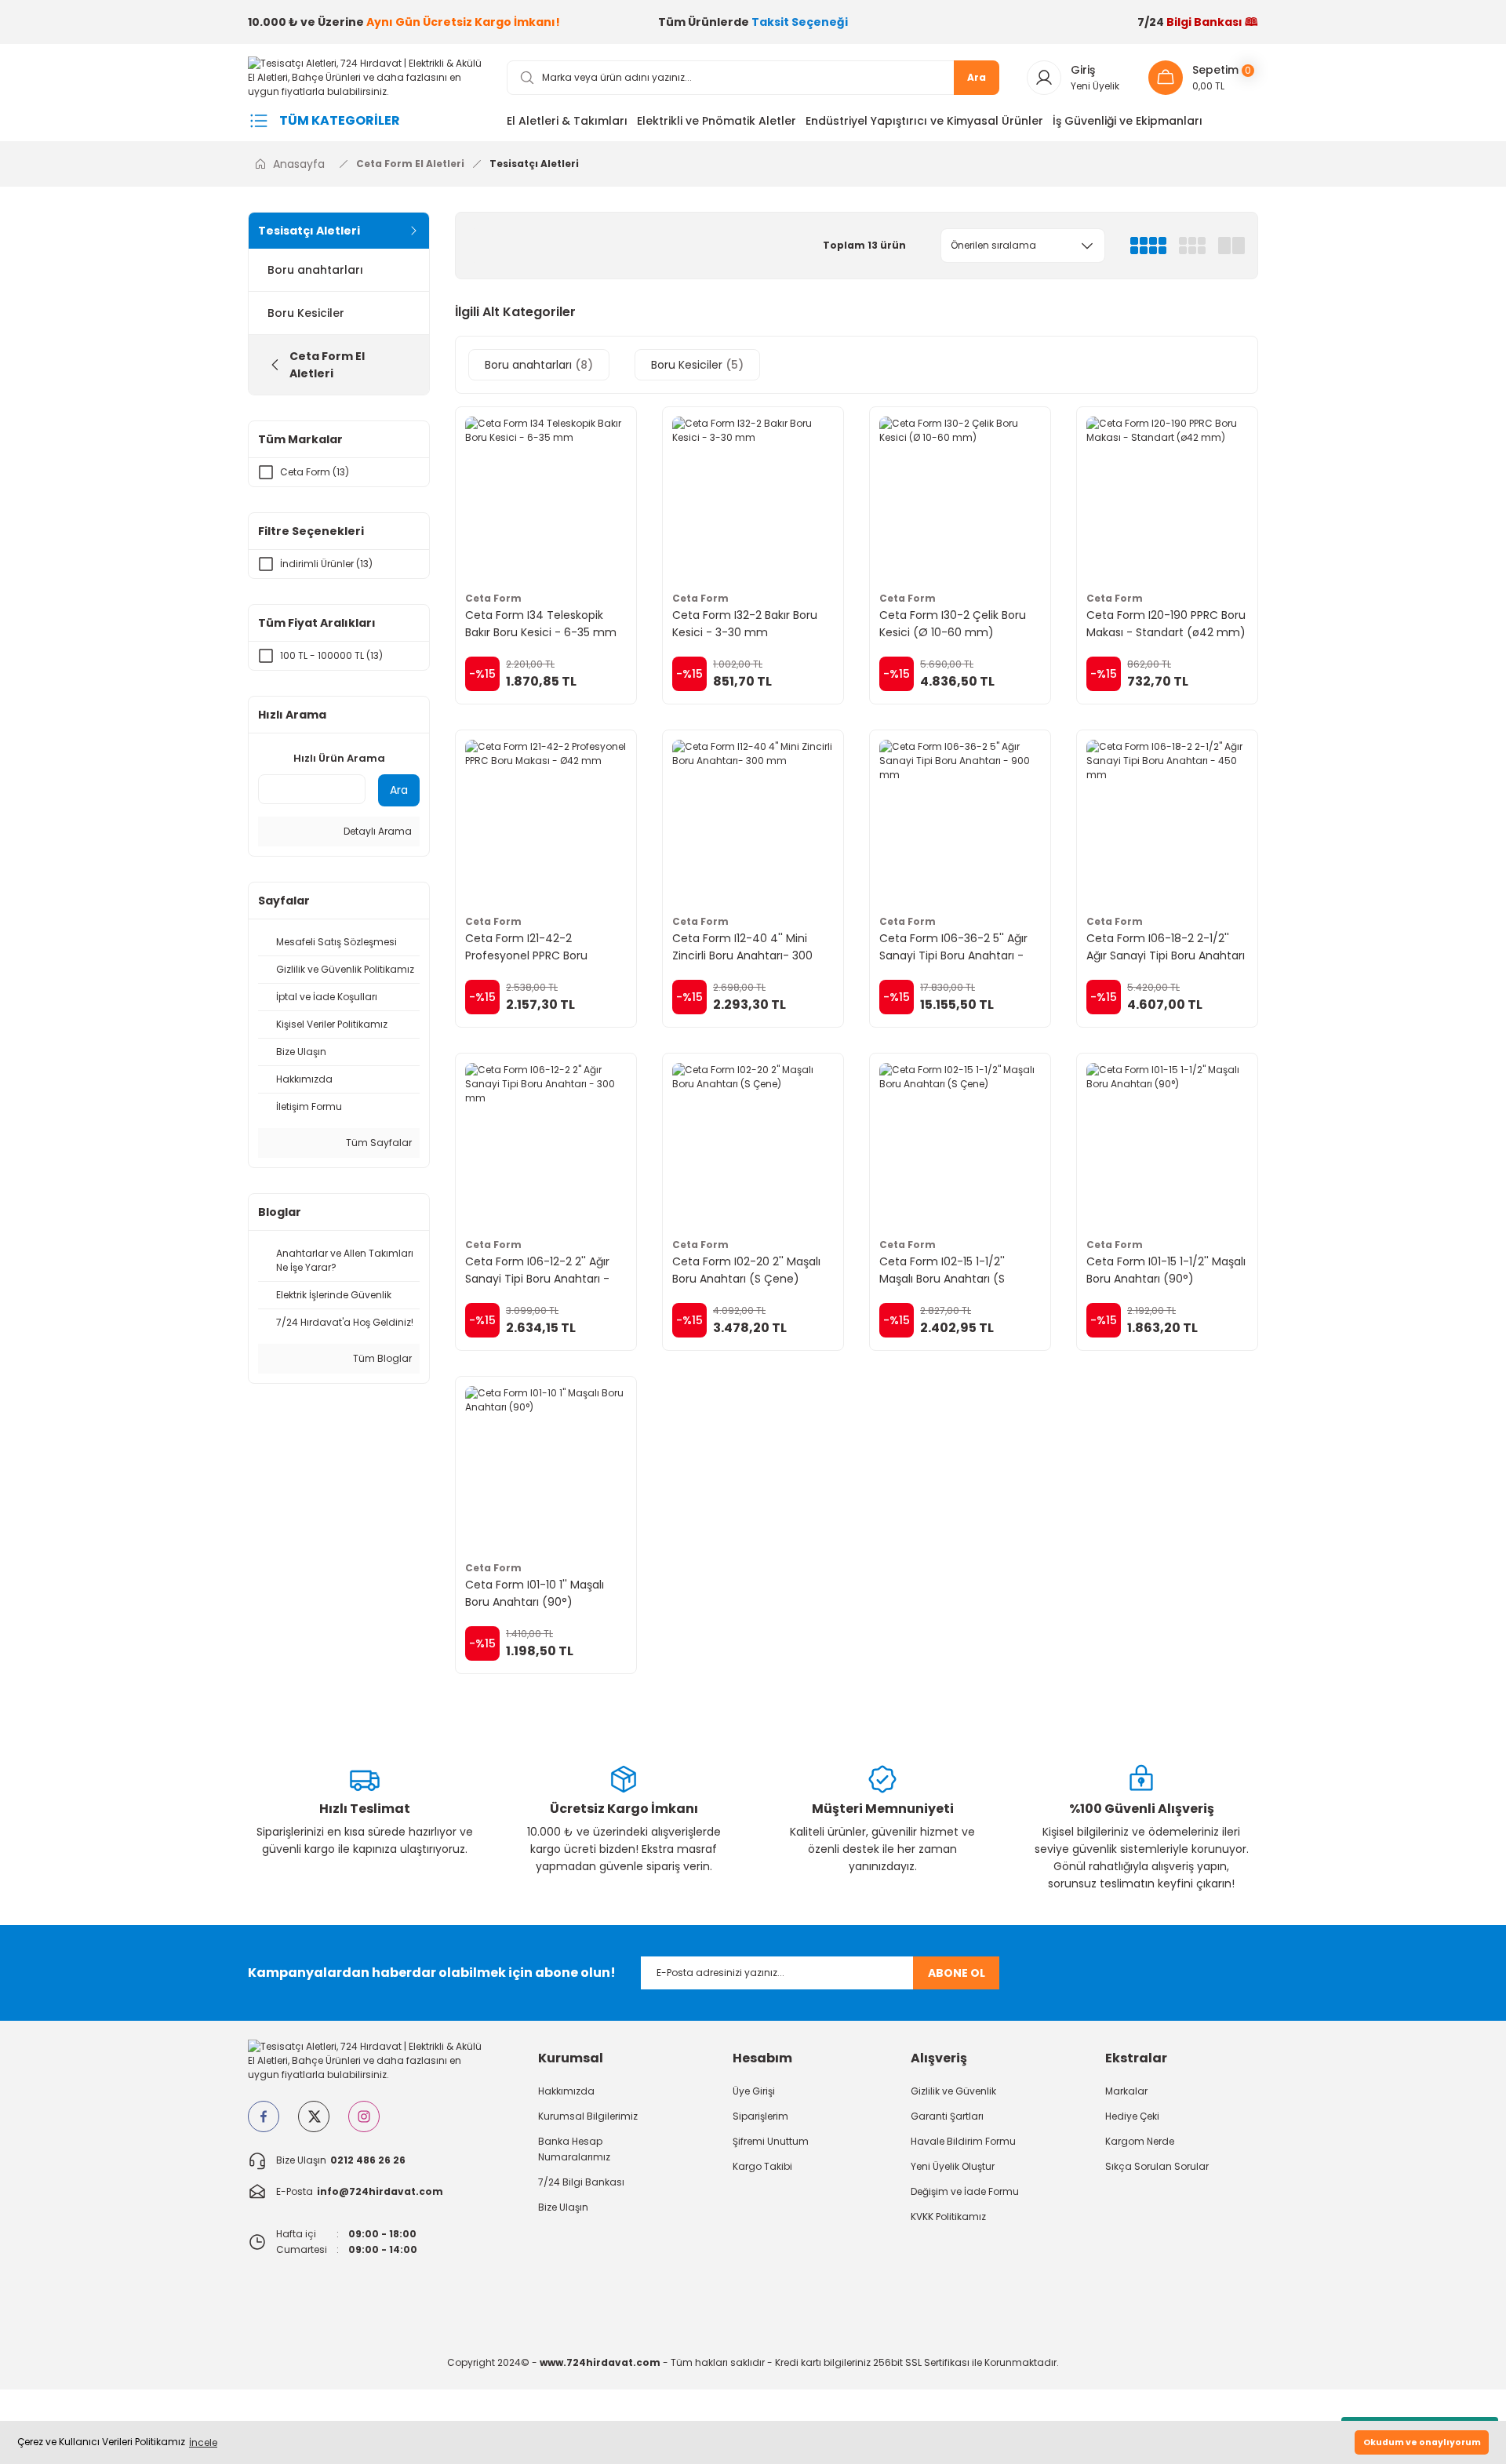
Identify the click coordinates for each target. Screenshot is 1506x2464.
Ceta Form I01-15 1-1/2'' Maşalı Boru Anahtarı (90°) (1166, 1270)
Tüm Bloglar (381, 1358)
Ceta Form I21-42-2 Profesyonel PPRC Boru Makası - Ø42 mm (526, 947)
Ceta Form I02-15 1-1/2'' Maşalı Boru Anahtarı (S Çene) (942, 1270)
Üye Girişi (754, 2091)
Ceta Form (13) (315, 472)
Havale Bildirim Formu (963, 2141)
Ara (977, 77)
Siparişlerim (760, 2116)
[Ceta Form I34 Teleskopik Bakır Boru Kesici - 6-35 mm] (546, 497)
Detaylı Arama (376, 831)
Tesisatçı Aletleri (534, 164)
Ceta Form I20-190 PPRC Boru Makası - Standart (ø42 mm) (1166, 624)
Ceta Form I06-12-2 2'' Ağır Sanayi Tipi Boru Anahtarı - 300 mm (537, 1270)
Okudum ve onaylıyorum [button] (1422, 2442)
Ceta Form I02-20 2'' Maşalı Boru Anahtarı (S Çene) (746, 1270)
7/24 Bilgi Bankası (581, 2182)
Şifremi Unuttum (771, 2141)
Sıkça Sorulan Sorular (1157, 2166)
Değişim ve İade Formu (965, 2191)
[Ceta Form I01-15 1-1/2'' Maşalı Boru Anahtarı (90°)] (1167, 1144)
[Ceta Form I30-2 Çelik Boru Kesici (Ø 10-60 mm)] (960, 497)
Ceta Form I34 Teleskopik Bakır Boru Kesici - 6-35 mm (541, 624)
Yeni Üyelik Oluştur (953, 2166)
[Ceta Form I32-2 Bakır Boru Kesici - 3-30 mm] (753, 497)
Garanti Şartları (947, 2116)
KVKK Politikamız (948, 2217)
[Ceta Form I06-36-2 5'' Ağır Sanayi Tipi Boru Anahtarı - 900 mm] (960, 821)
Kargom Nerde (1140, 2141)
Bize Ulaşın (563, 2207)
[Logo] (365, 76)
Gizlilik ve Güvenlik (953, 2091)
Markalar (1126, 2091)
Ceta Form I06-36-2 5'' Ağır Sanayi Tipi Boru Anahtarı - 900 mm (953, 947)
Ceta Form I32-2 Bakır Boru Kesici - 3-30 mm (745, 624)
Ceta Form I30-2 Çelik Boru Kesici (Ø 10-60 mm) (953, 624)
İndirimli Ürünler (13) (326, 564)
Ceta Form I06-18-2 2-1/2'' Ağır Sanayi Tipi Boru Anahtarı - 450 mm (1166, 947)
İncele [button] (203, 2442)
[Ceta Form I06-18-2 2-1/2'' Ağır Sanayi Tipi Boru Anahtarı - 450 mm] (1167, 821)
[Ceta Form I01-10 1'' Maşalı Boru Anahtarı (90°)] (546, 1467)
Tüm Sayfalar (378, 1143)
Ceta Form (493, 598)
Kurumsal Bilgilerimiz (588, 2116)
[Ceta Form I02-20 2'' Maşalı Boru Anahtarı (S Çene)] (753, 1144)
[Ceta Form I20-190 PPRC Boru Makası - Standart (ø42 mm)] (1167, 497)
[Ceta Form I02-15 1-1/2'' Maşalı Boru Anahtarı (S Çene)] (960, 1144)
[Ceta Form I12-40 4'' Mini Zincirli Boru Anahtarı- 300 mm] (753, 821)
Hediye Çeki (1132, 2116)
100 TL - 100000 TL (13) (331, 655)
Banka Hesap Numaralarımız (574, 2149)
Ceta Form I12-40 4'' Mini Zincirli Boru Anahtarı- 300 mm (742, 947)
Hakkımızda (566, 2091)
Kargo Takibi (762, 2166)
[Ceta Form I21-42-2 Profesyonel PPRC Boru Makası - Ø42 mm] (546, 821)
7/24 (1198, 22)
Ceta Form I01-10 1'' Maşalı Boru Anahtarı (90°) (535, 1593)
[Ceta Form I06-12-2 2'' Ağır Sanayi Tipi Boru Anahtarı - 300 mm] (546, 1144)
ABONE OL (957, 1973)
